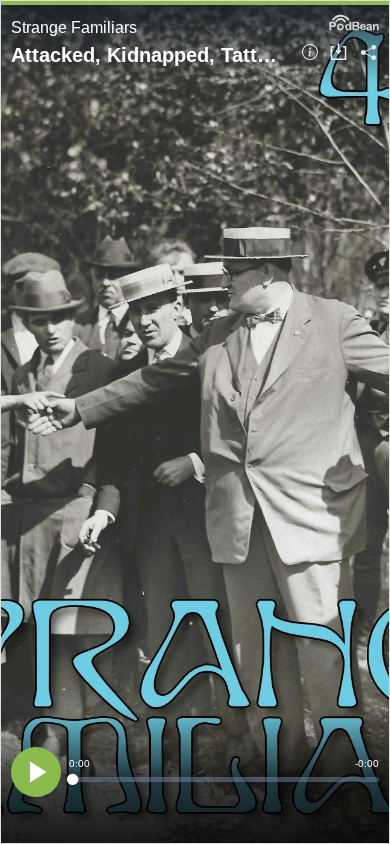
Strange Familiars (74, 27)
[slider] (224, 779)
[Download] (338, 53)
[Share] (368, 53)
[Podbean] (354, 21)
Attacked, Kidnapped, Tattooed (149, 55)
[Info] (310, 53)
